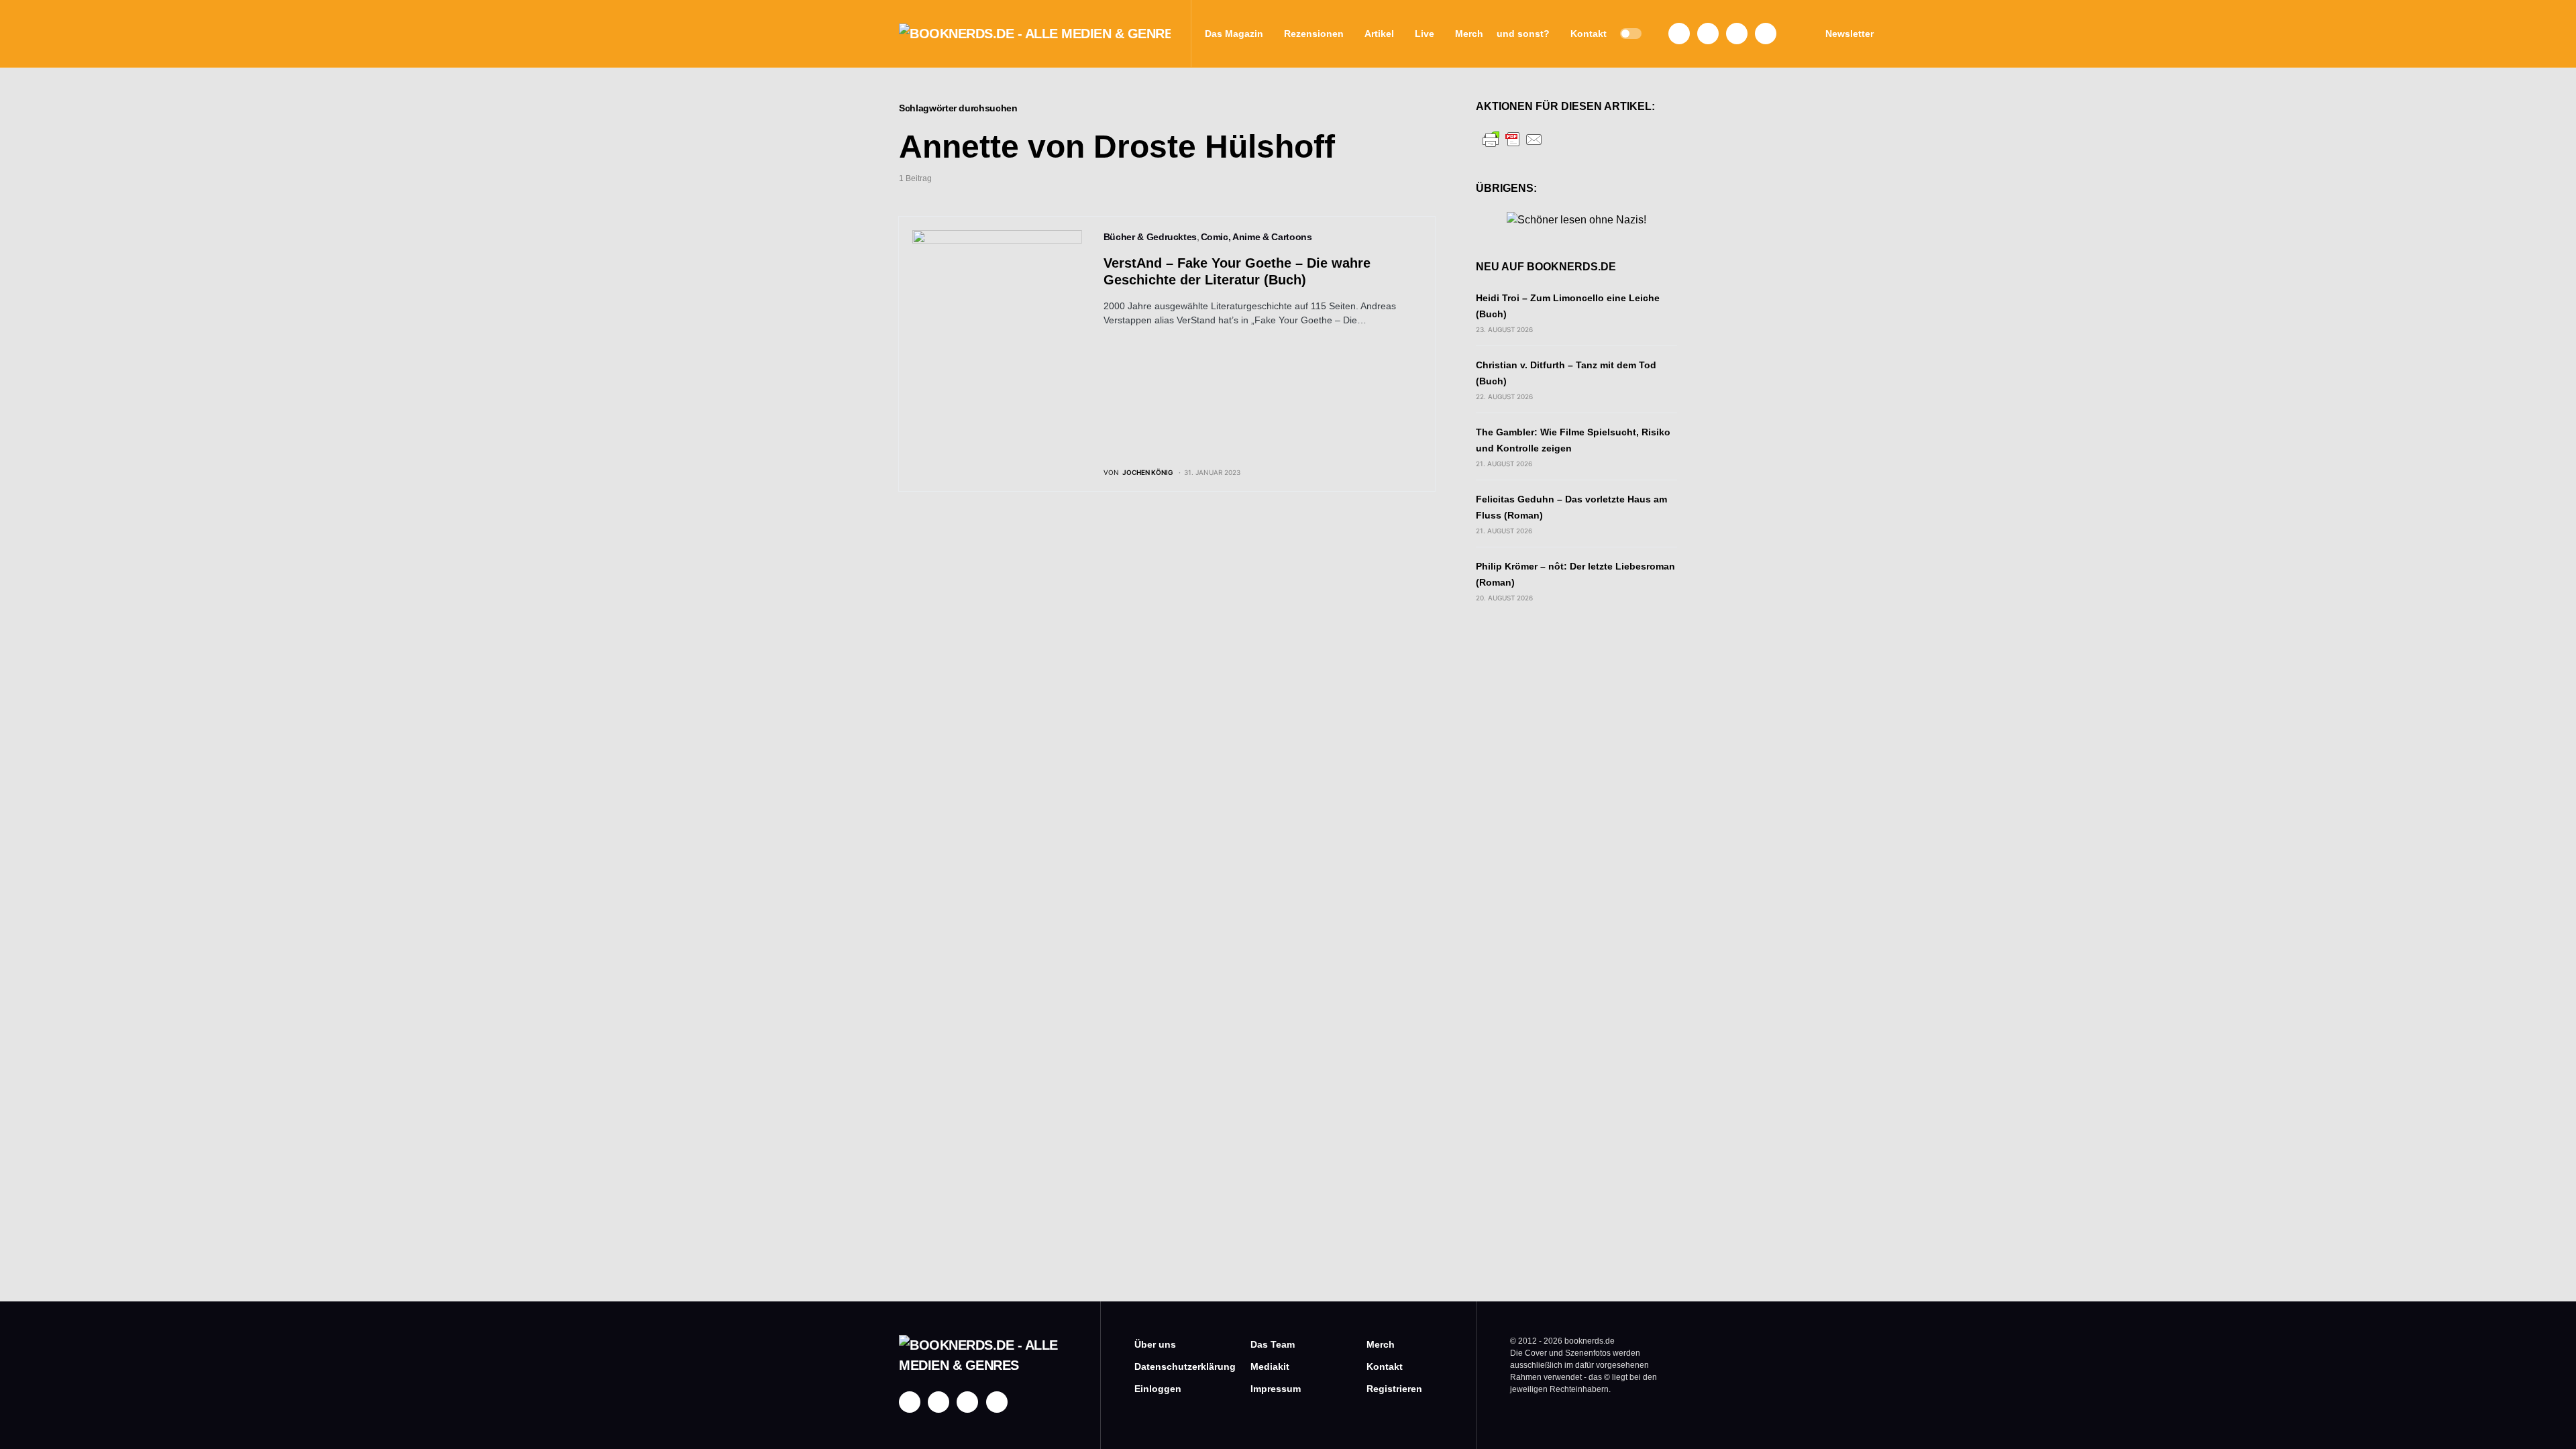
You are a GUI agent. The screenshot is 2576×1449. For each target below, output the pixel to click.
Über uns (1155, 1344)
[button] (1631, 34)
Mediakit (1270, 1366)
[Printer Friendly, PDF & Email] (1513, 139)
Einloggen (1158, 1389)
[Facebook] (1679, 34)
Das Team (1273, 1344)
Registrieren (1394, 1389)
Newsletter (1849, 34)
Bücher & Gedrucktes (1150, 237)
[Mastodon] (1737, 34)
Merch (1381, 1344)
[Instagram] (1708, 34)
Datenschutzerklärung (1172, 1366)
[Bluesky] (1766, 34)
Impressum (1276, 1389)
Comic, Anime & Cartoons (1256, 237)
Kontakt (1385, 1366)
